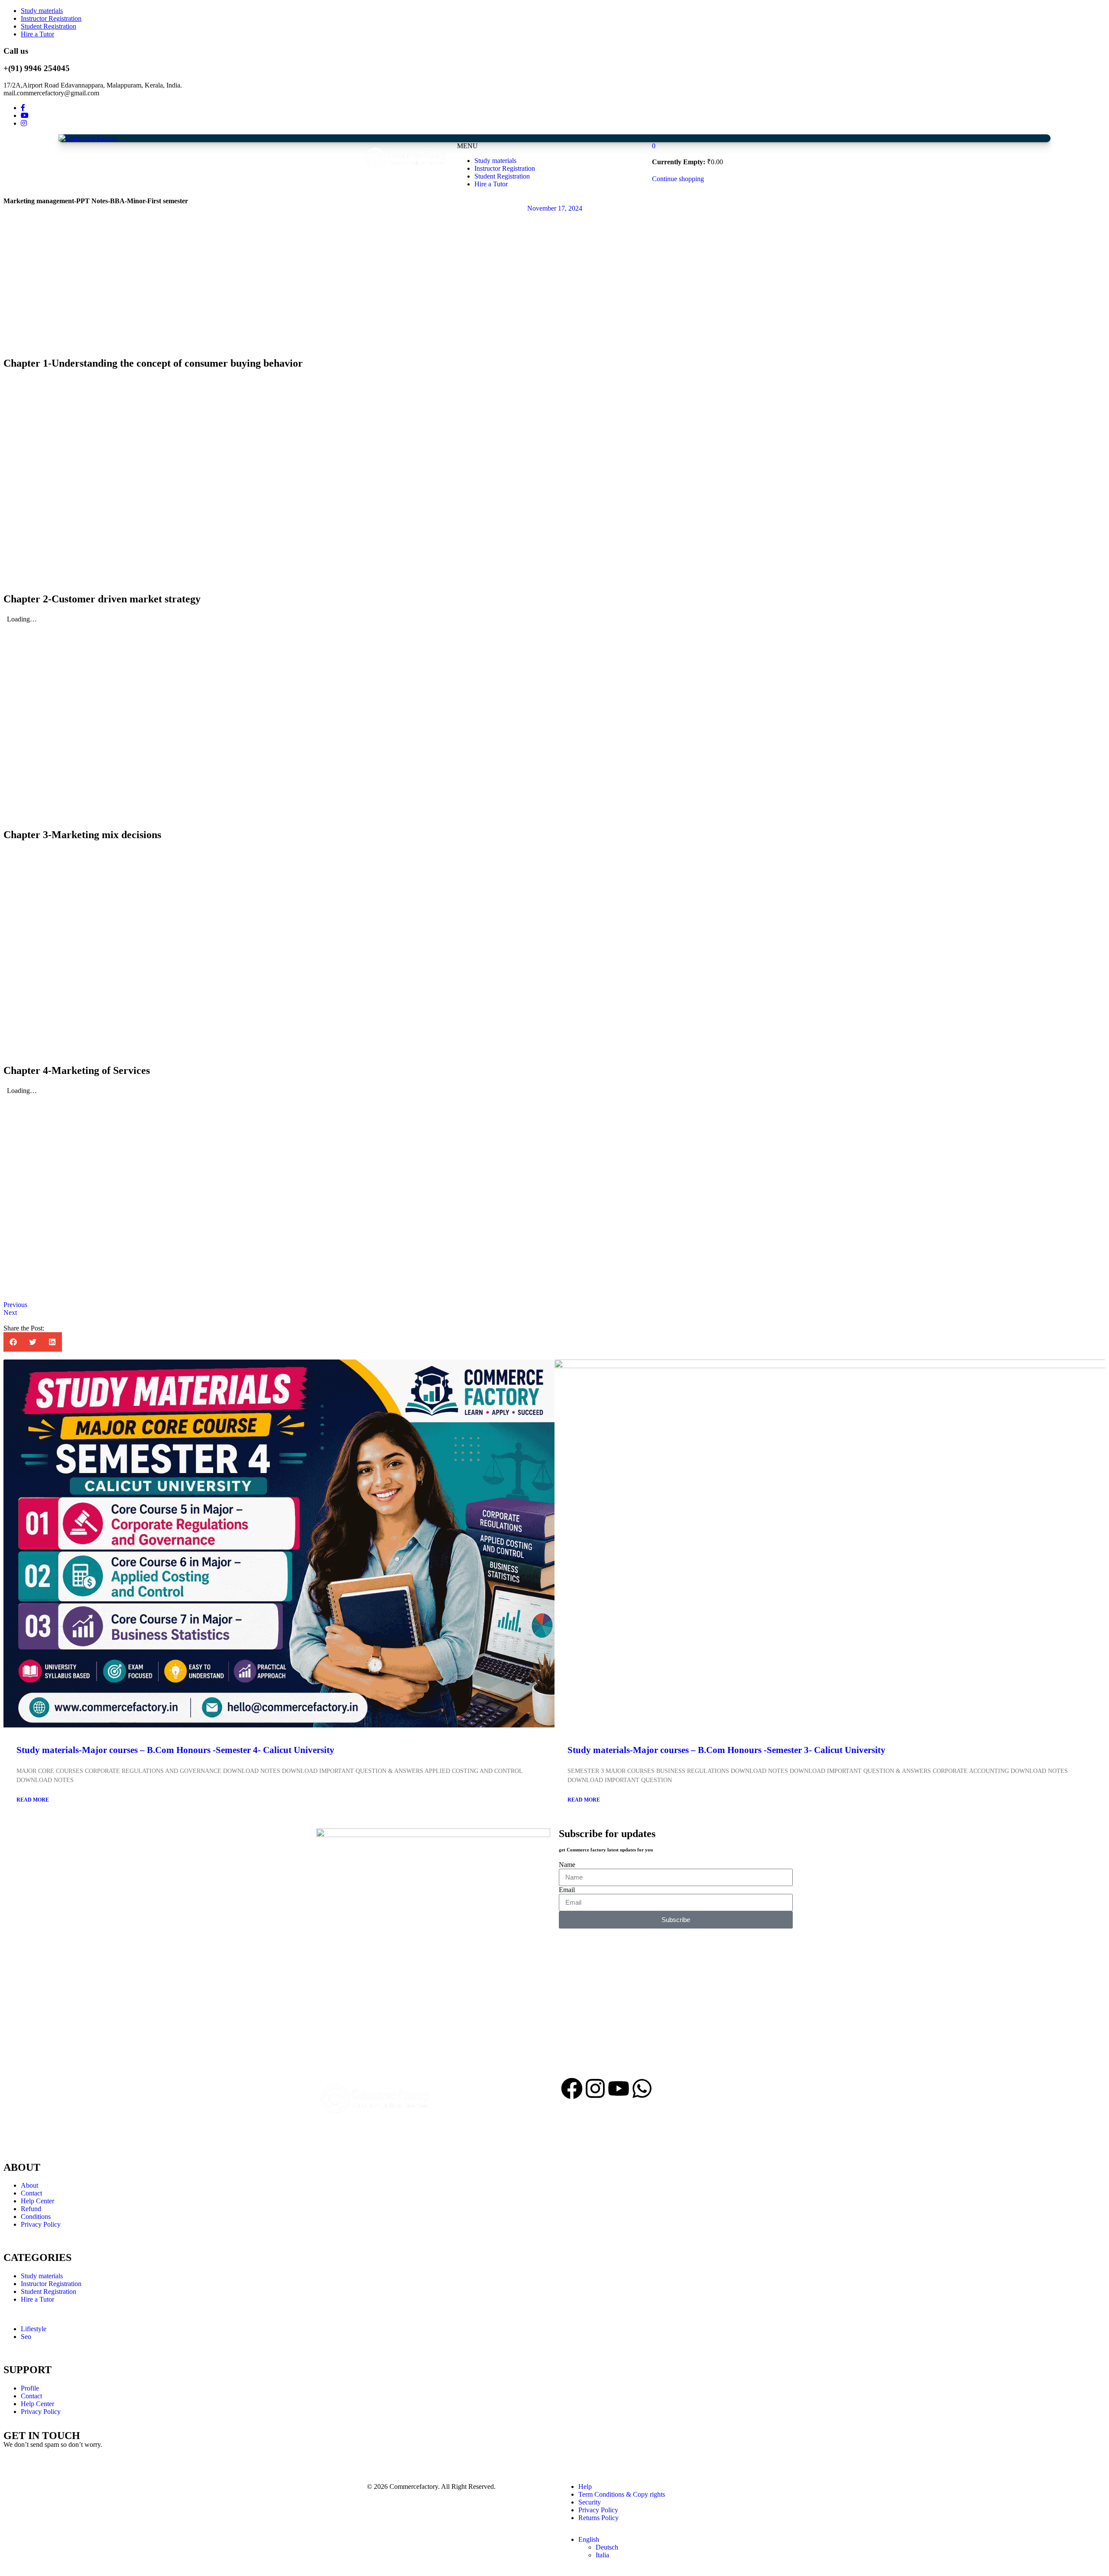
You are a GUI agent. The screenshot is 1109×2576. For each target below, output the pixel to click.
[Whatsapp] (642, 2088)
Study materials (42, 11)
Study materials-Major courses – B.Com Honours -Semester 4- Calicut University (175, 1750)
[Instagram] (595, 2088)
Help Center (37, 2201)
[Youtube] (619, 2088)
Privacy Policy (41, 2224)
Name (567, 1865)
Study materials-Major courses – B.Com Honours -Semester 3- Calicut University (726, 1750)
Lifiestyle (34, 2329)
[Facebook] (572, 2088)
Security (590, 2502)
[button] (13, 1342)
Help (585, 2487)
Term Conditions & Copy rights (622, 2494)
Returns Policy (598, 2518)
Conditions (36, 2217)
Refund (31, 2209)
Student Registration (49, 26)
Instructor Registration (51, 18)
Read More (33, 1800)
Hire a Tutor (37, 34)
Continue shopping (678, 179)
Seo (26, 2337)
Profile (30, 2388)
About (29, 2185)
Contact (31, 2193)
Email (567, 1890)
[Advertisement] (263, 165)
